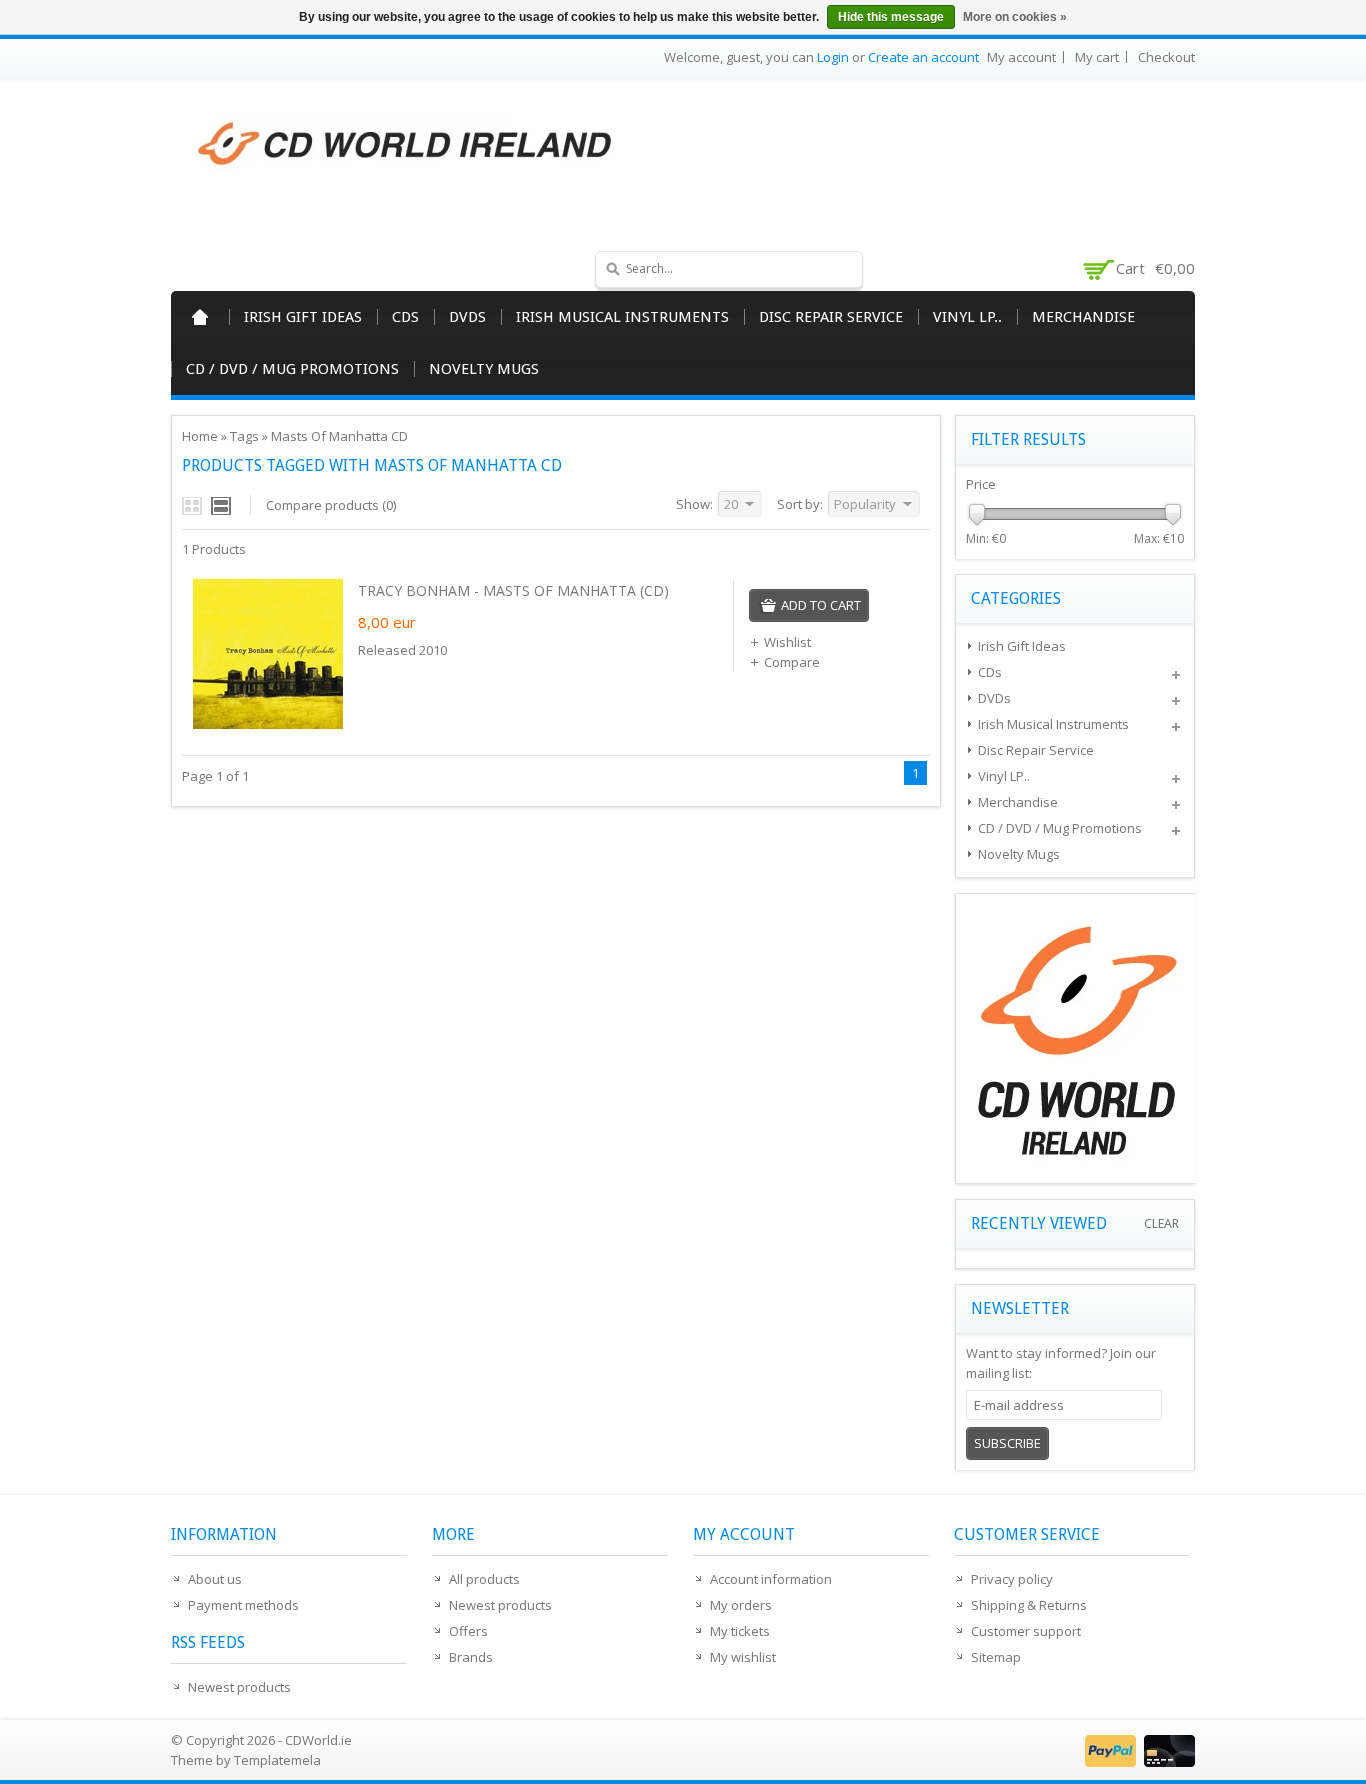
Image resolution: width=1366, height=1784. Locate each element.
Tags (244, 436)
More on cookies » (1015, 17)
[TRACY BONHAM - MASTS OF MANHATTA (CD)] (268, 724)
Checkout (1166, 57)
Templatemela (277, 1760)
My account (1021, 57)
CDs (405, 317)
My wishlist (743, 1657)
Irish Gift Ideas (303, 317)
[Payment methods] (1137, 1762)
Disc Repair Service (831, 317)
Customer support (1026, 1631)
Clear (1161, 1223)
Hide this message (891, 17)
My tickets (740, 1631)
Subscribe (1007, 1443)
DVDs (467, 317)
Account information (771, 1579)
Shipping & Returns (1029, 1605)
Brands (471, 1657)
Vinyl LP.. (967, 317)
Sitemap (996, 1657)
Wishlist (787, 642)
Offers (468, 1631)
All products (484, 1579)
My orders (741, 1605)
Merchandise (1083, 317)
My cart (1097, 57)
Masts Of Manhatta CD (339, 436)
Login (833, 57)
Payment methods (243, 1605)
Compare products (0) (331, 505)
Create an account (923, 57)
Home (200, 317)
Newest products (239, 1687)
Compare (792, 662)
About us (215, 1579)
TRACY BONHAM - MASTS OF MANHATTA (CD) (513, 590)
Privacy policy (1012, 1579)
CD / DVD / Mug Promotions (292, 369)
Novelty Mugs (484, 369)
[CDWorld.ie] (406, 145)
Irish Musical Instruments (622, 317)
